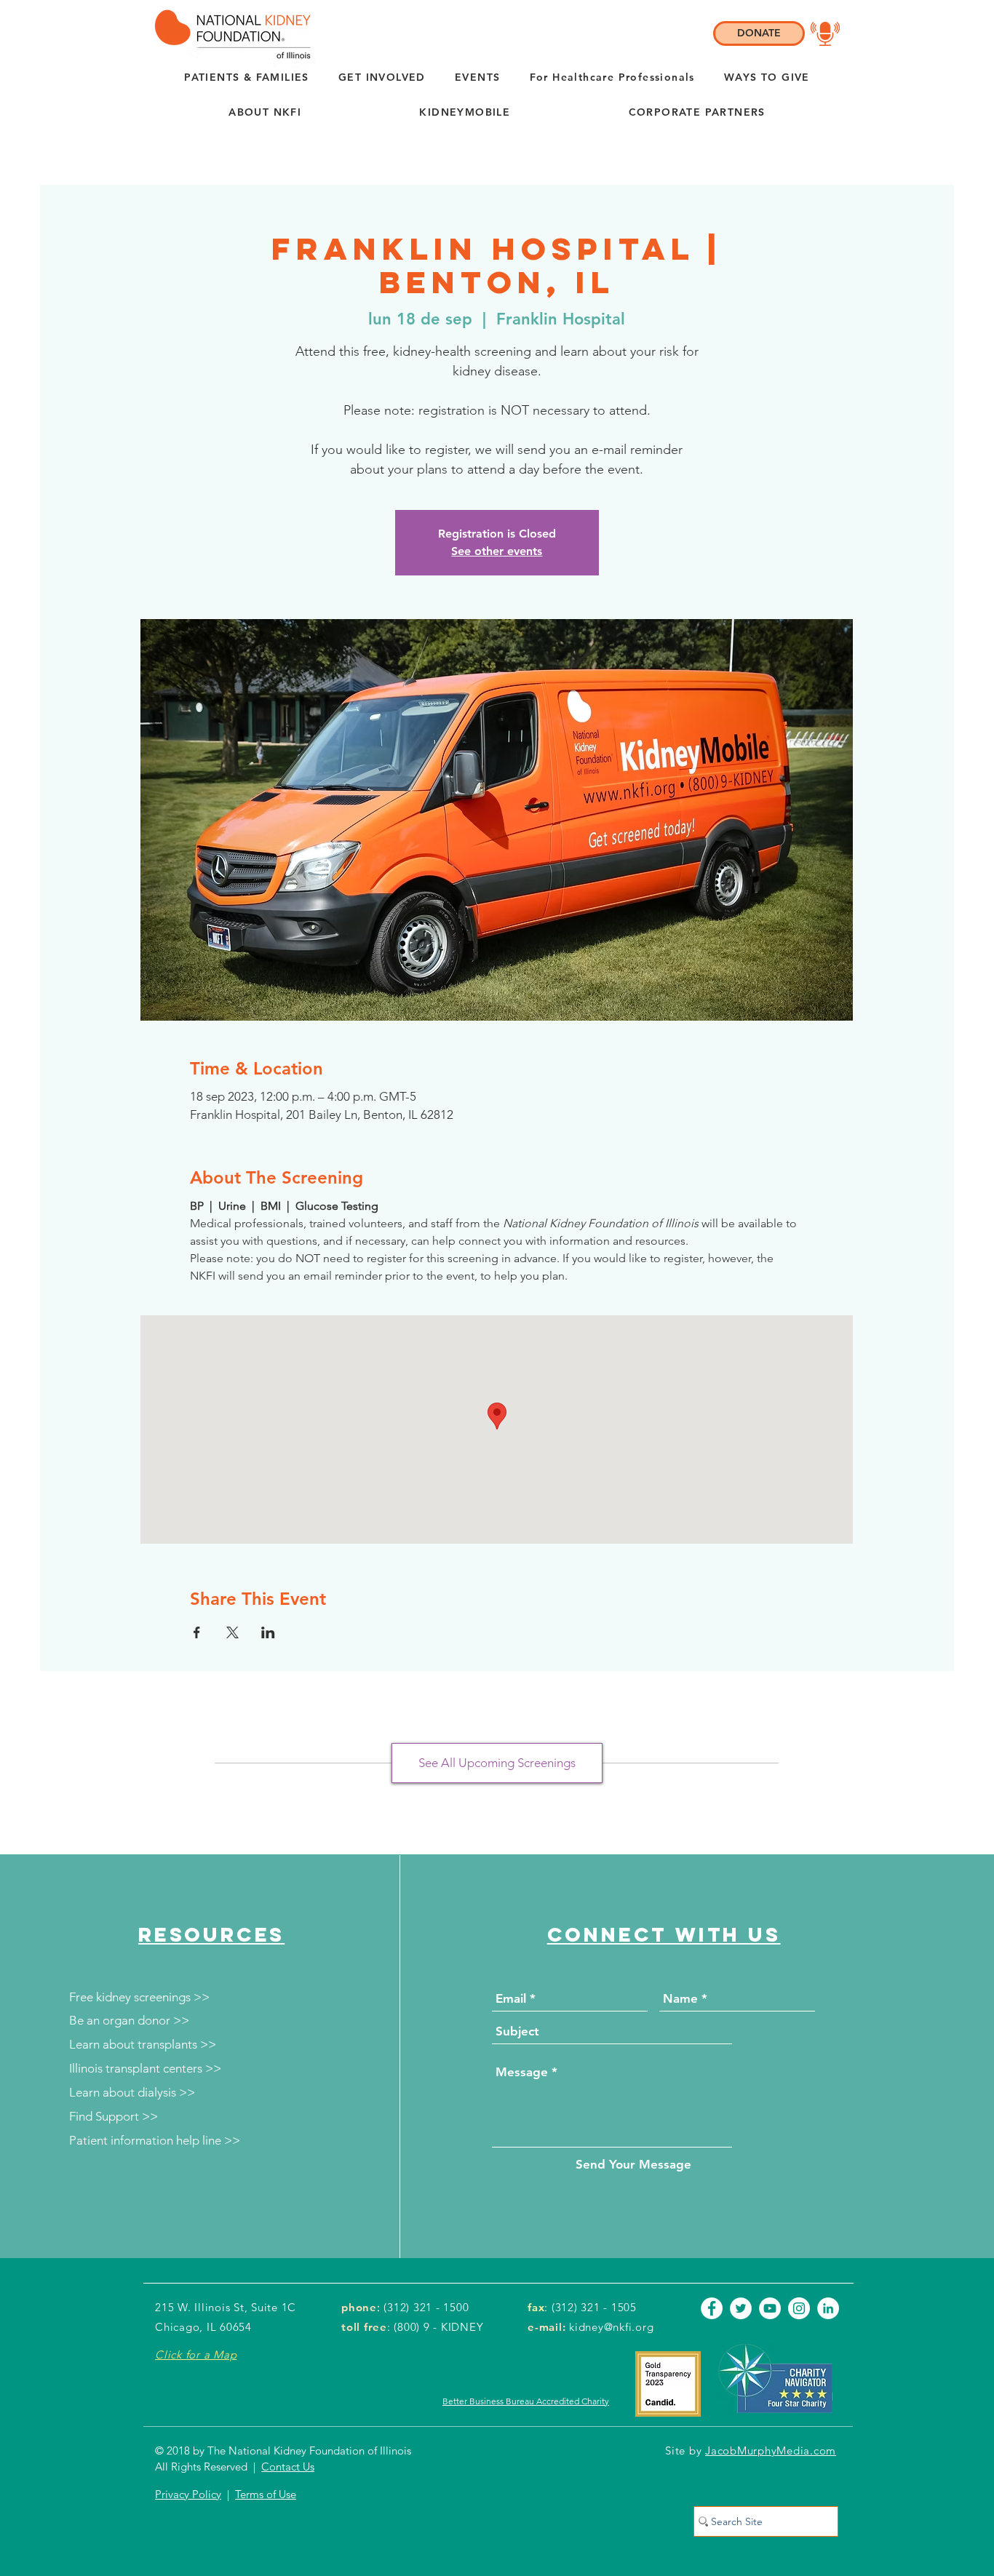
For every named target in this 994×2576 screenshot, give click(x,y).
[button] (265, 113)
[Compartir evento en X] (232, 1632)
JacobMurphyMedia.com (771, 2451)
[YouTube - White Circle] (770, 2308)
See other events (497, 551)
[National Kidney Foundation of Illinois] (229, 34)
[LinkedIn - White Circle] (828, 2308)
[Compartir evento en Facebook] (197, 1632)
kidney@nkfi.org (611, 2327)
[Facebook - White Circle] (712, 2308)
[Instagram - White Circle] (799, 2308)
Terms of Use (266, 2494)
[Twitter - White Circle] (741, 2308)
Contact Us (288, 2467)
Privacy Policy (188, 2494)
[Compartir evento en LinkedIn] (268, 1632)
